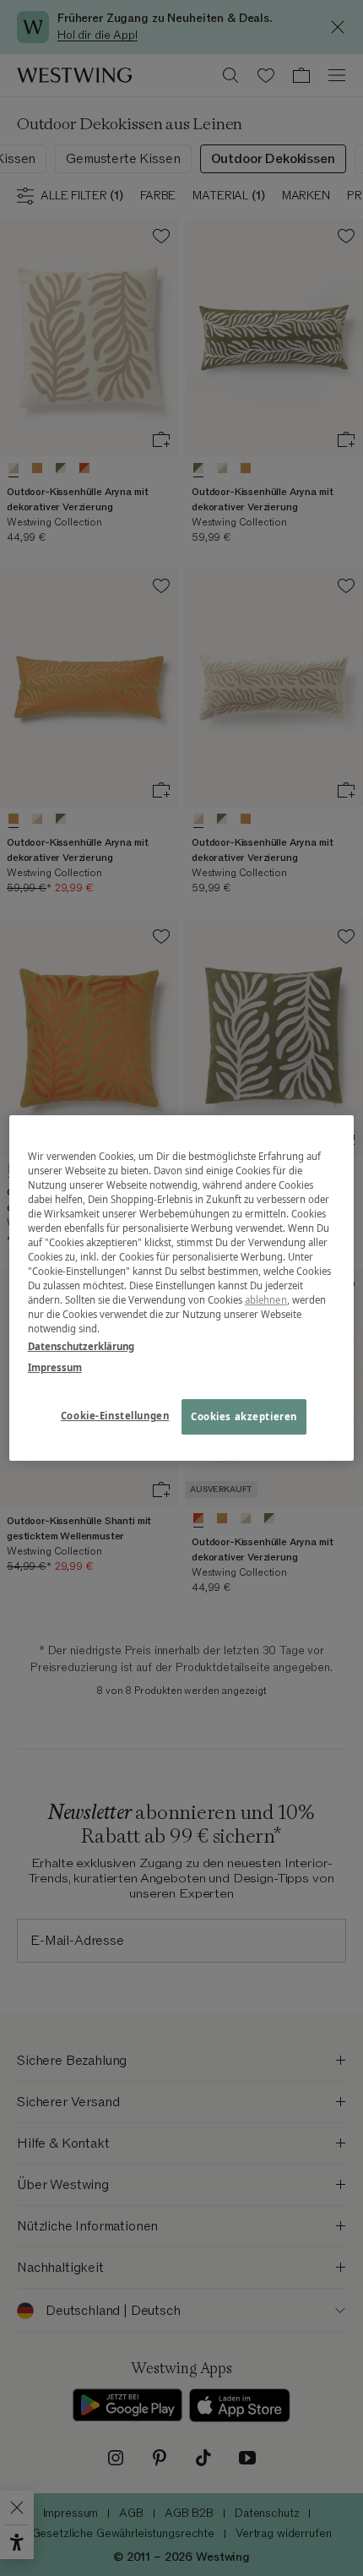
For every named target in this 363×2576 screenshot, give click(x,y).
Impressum (55, 1367)
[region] (182, 1288)
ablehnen (266, 1300)
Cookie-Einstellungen (115, 1416)
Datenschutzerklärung (81, 1346)
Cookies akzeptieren (244, 1417)
